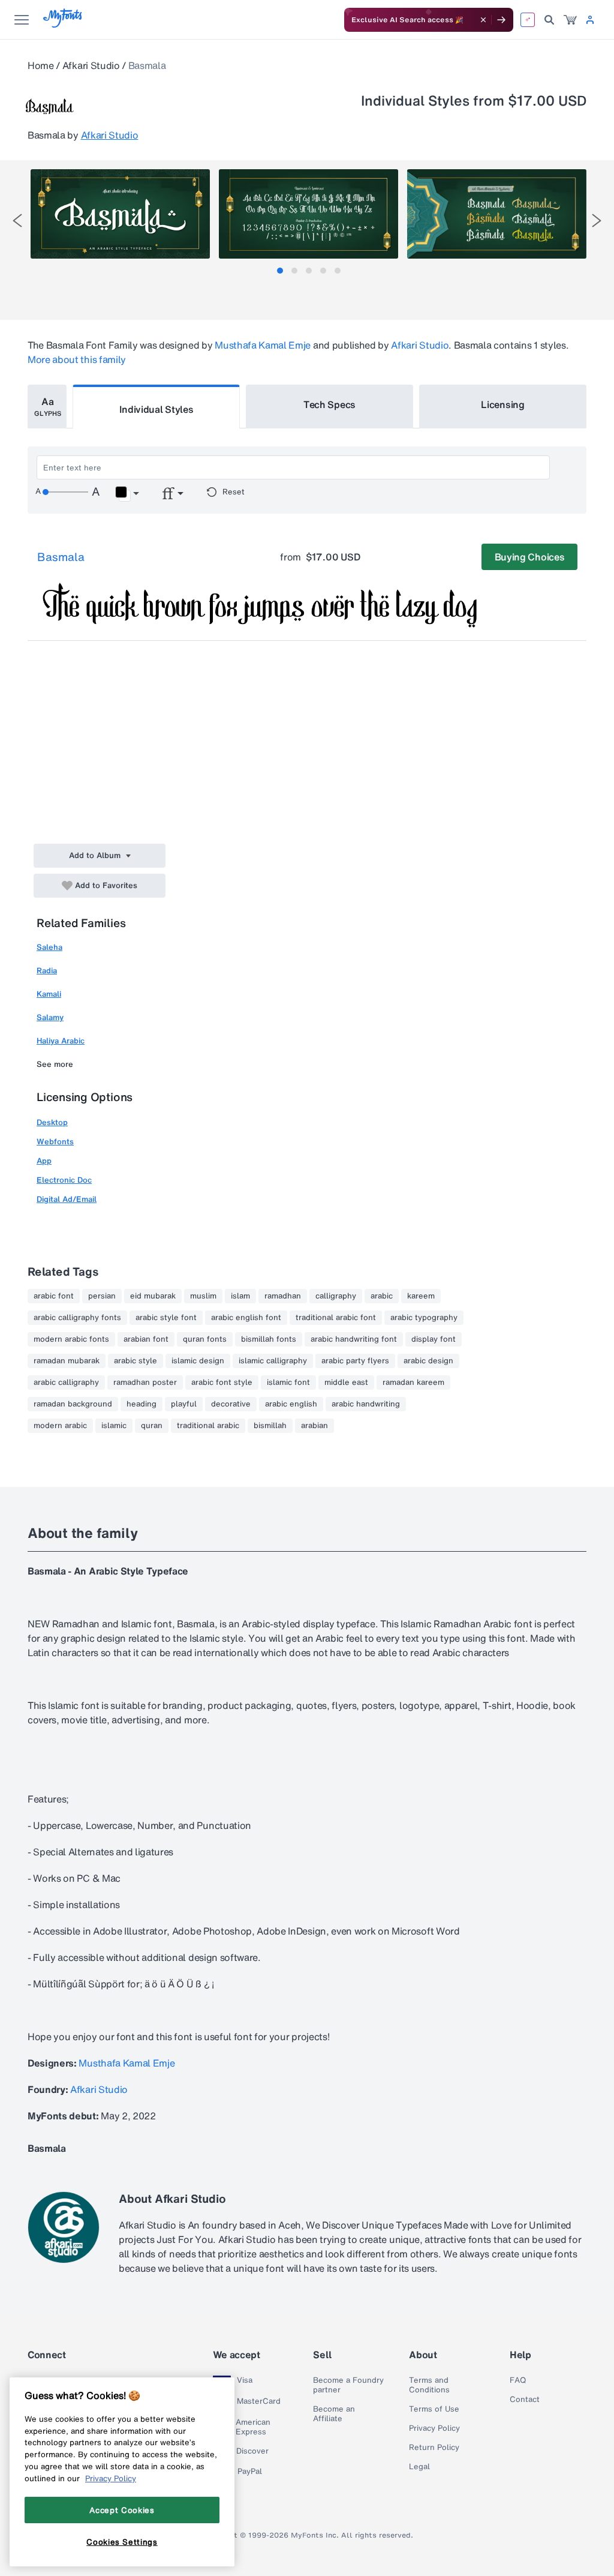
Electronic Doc (64, 1180)
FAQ (518, 2380)
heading (142, 1404)
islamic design (198, 1361)
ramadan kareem (413, 1383)
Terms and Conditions (429, 2385)
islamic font (288, 1383)
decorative (231, 1404)
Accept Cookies (122, 2510)
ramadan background (73, 1404)
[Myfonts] (63, 24)
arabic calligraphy (66, 1383)
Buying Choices (530, 557)
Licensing (502, 404)
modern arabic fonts (71, 1339)
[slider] (65, 492)
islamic (114, 1426)
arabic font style (222, 1383)
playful (184, 1404)
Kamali (49, 994)
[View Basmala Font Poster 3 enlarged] (497, 214)
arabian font (146, 1339)
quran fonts (205, 1339)
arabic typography (424, 1318)
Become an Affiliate (334, 2414)
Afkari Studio (91, 65)
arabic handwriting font (354, 1339)
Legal (419, 2467)
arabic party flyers (355, 1361)
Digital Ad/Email (67, 1199)
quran (152, 1426)
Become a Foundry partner (348, 2385)
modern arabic (60, 1426)
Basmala (61, 557)
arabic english (291, 1404)
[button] (127, 494)
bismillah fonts (269, 1339)
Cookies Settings (122, 2542)
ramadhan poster (145, 1383)
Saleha (49, 947)
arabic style (136, 1361)
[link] (570, 20)
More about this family (77, 359)
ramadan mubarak (67, 1361)
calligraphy (336, 1296)
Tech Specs (329, 404)
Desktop (52, 1122)
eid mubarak (153, 1296)
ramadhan (283, 1296)
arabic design (428, 1361)
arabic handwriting (366, 1404)
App (44, 1161)
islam (240, 1296)
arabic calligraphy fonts (77, 1318)
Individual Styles (156, 409)
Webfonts (55, 1142)
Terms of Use (434, 2409)
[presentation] (17, 221)
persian (102, 1296)
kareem (421, 1296)
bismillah (270, 1426)
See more (55, 1064)
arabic (382, 1296)
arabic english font (246, 1318)
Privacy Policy (434, 2428)
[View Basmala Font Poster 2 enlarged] (308, 214)
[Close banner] (483, 20)
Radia (47, 971)
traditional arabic (208, 1426)
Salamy (50, 1017)
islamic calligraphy (273, 1361)
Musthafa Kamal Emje (263, 345)
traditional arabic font (336, 1318)
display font (434, 1339)
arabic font (54, 1296)
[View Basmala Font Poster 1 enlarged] (120, 214)
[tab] (280, 271)
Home (41, 65)
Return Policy (434, 2448)
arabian (314, 1426)
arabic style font (166, 1318)
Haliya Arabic (61, 1041)
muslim (203, 1296)
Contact (525, 2400)
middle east (346, 1383)
